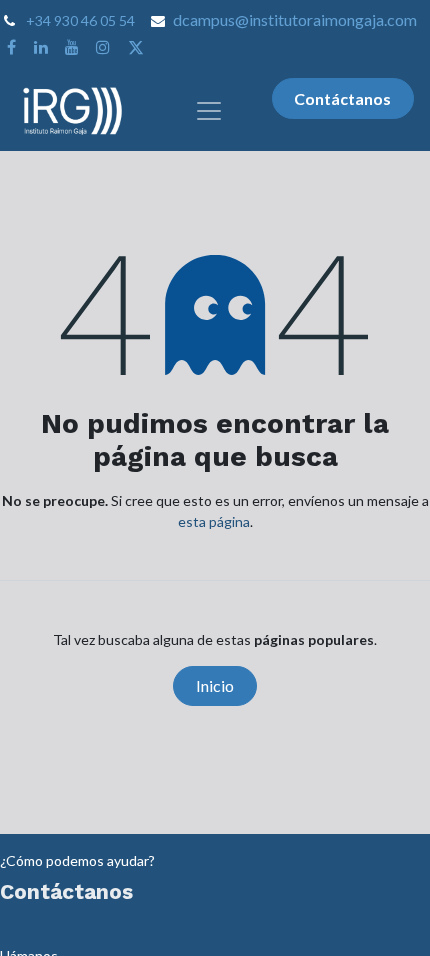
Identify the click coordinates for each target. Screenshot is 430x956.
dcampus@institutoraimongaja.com (295, 19)
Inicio (215, 685)
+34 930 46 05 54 (80, 20)
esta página (214, 521)
